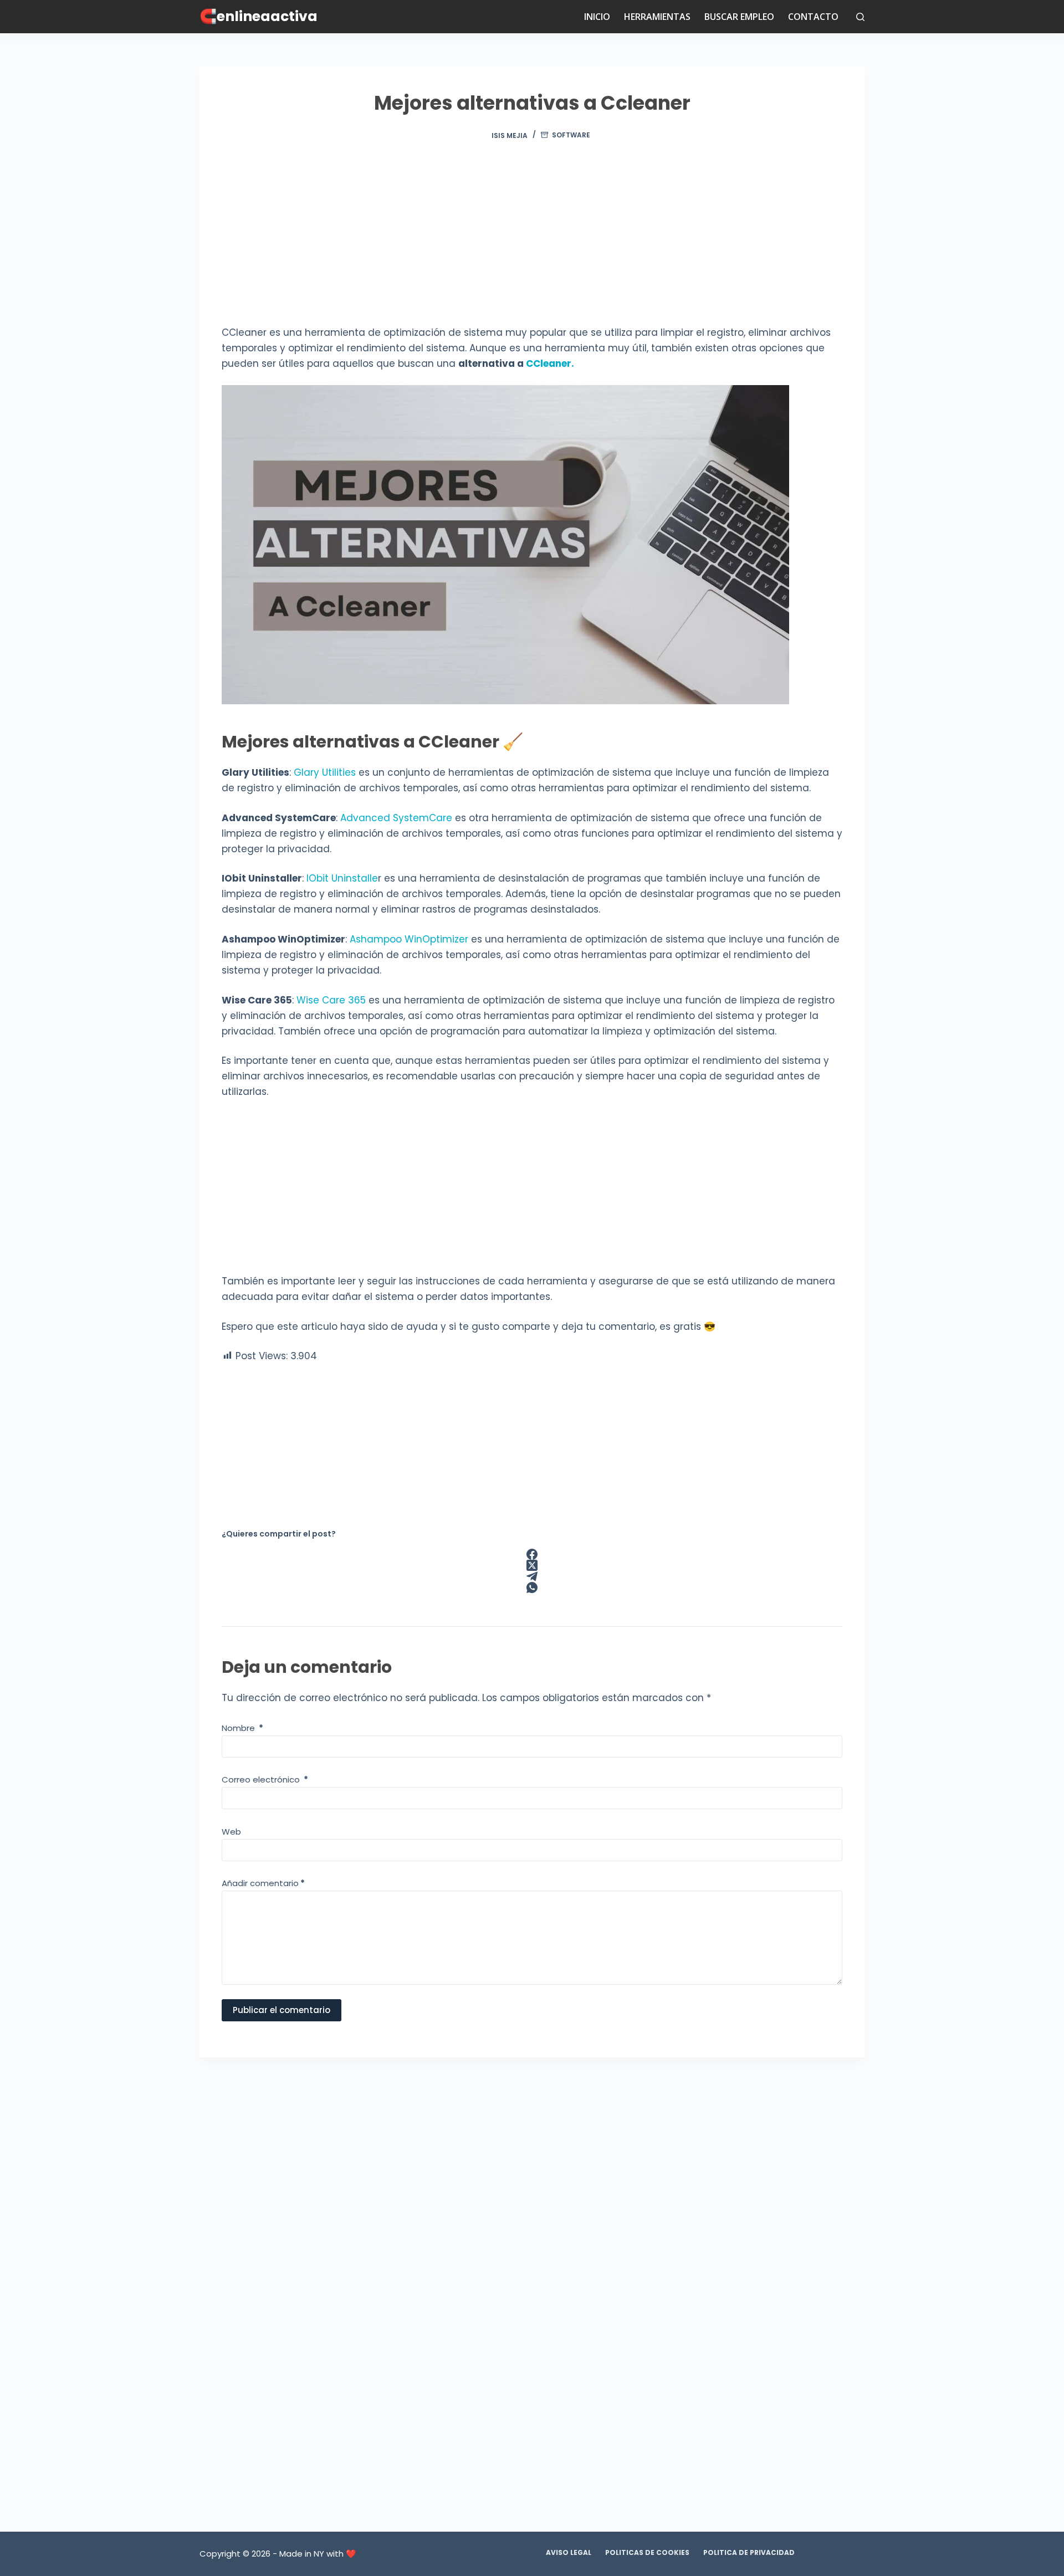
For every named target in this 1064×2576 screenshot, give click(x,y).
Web (231, 1832)
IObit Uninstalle (342, 878)
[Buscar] (860, 17)
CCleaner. (550, 363)
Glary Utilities (325, 772)
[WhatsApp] (532, 1587)
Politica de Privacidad (749, 2553)
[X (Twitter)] (532, 1565)
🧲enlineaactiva (259, 16)
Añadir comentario (263, 1883)
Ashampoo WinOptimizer (409, 939)
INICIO (597, 17)
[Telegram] (532, 1576)
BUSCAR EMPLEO (739, 17)
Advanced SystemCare (396, 818)
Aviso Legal (569, 2553)
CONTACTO (813, 17)
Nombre (242, 1728)
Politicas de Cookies (647, 2553)
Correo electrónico (265, 1779)
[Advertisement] (532, 243)
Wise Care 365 (331, 1000)
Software (571, 135)
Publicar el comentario (282, 2010)
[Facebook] (532, 1554)
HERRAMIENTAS (657, 17)
